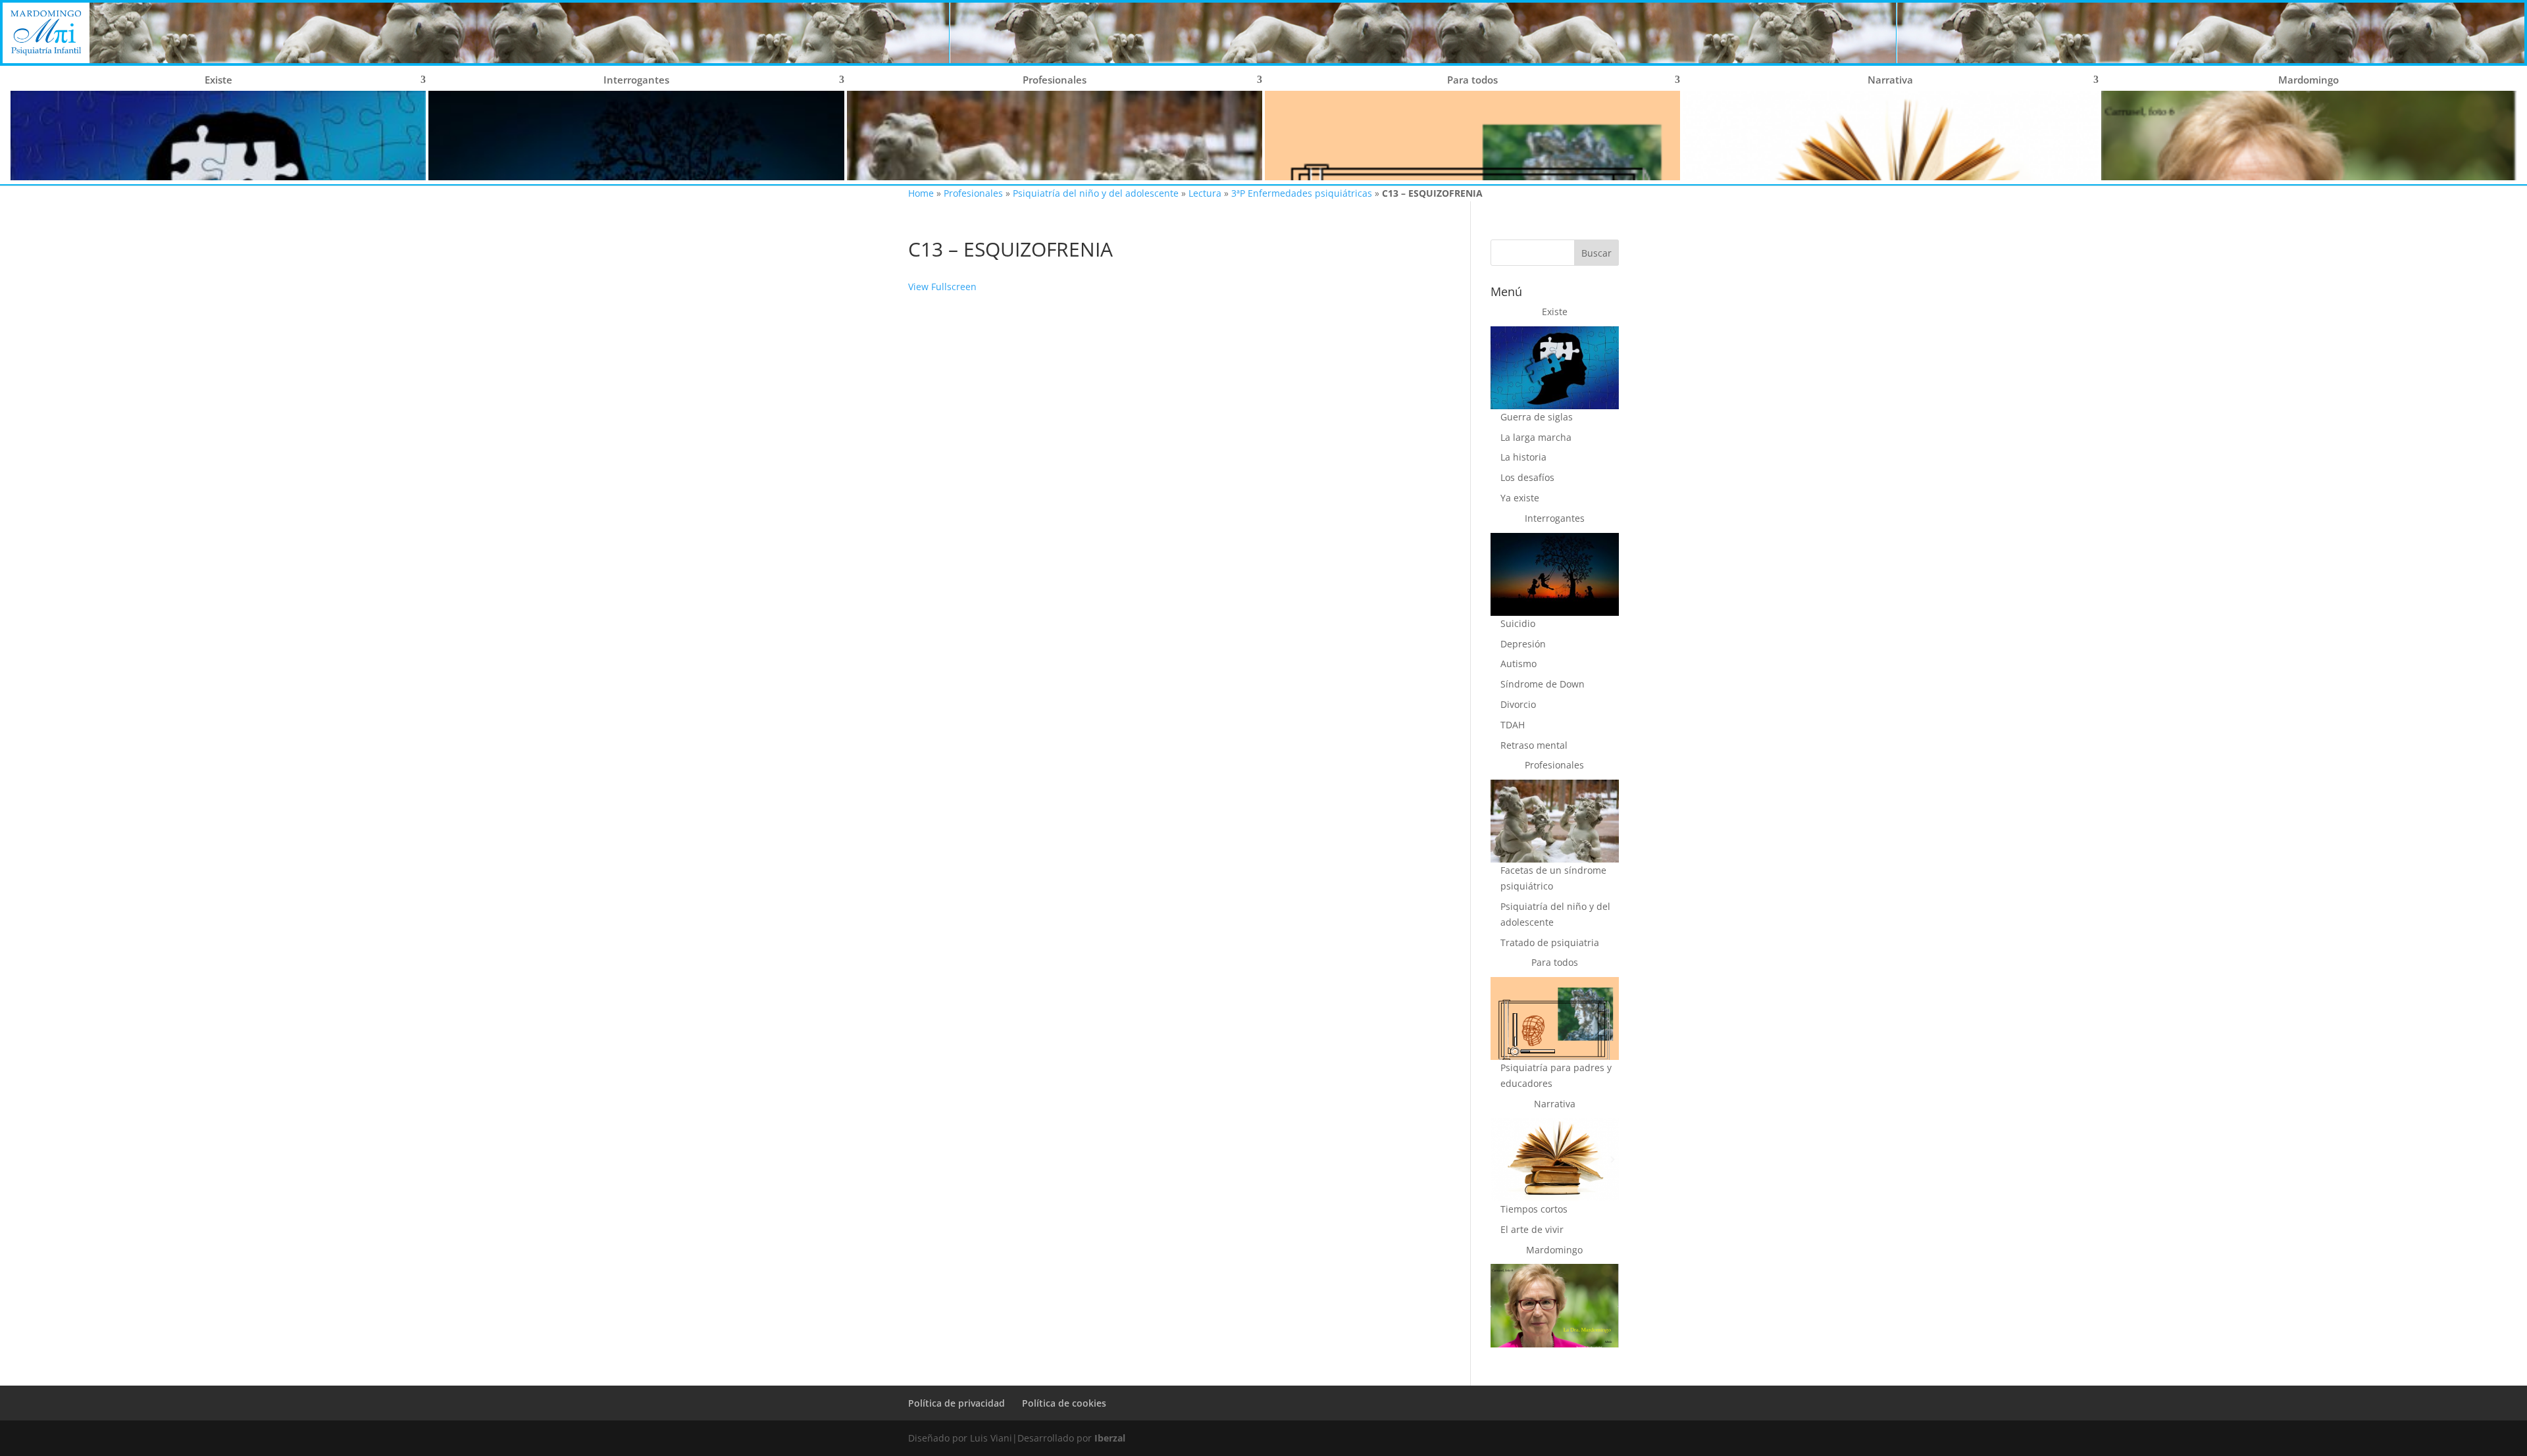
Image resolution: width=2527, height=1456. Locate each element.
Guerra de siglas (1537, 417)
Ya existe (1520, 498)
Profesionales (973, 193)
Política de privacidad (957, 1403)
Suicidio (1518, 623)
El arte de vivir (1532, 1229)
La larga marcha (1536, 437)
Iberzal (1110, 1438)
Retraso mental (1534, 745)
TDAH (1513, 725)
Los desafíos (1527, 477)
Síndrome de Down (1543, 684)
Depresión (1523, 644)
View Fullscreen (942, 287)
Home (921, 193)
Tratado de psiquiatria (1550, 942)
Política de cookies (1064, 1403)
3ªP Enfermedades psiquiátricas (1302, 193)
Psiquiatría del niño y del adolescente (1096, 193)
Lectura (1205, 193)
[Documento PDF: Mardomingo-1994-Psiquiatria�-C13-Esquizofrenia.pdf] (1170, 742)
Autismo (1519, 664)
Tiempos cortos (1534, 1209)
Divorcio (1518, 704)
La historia (1523, 457)
